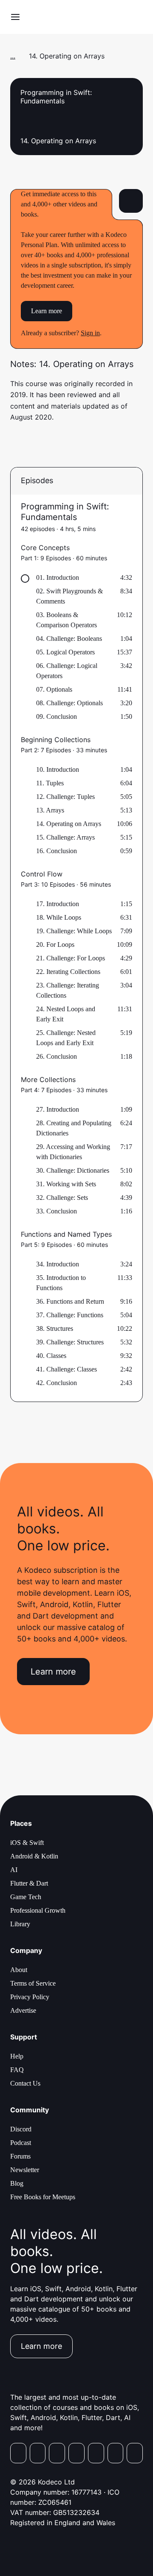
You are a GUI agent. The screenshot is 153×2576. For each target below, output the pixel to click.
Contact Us (25, 2083)
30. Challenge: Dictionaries (73, 1170)
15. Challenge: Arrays (65, 837)
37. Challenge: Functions (70, 1315)
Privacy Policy (30, 1997)
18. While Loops (59, 917)
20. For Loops (55, 944)
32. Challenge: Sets (62, 1198)
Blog (17, 2183)
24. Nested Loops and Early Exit (66, 1014)
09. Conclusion (57, 716)
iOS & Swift (27, 1843)
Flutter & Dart (29, 1883)
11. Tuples (50, 783)
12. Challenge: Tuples (65, 797)
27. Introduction (58, 1109)
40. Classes (51, 1356)
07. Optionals (54, 689)
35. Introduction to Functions (61, 1283)
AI (14, 1870)
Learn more (47, 311)
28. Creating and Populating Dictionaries (74, 1128)
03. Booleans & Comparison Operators (67, 620)
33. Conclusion (57, 1211)
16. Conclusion (57, 851)
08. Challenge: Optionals (69, 703)
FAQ (17, 2070)
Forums (20, 2156)
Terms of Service (33, 1983)
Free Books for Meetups (43, 2197)
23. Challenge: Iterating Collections (68, 990)
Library (20, 1924)
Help (17, 2056)
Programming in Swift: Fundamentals (65, 512)
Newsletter (25, 2170)
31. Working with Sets (66, 1184)
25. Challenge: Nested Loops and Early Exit (66, 1038)
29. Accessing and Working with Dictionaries (73, 1152)
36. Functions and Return (70, 1301)
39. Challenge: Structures (70, 1342)
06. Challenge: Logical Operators (67, 671)
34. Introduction (58, 1264)
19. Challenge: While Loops (74, 931)
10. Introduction (58, 769)
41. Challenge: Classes (67, 1369)
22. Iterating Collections (68, 972)
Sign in (90, 333)
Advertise (23, 2010)
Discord (21, 2129)
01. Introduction (58, 577)
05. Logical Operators (65, 652)
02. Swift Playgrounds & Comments (69, 596)
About (19, 1970)
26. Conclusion (57, 1056)
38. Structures (55, 1328)
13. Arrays (50, 810)
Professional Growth (38, 1910)
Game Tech (26, 1897)
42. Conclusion (57, 1383)
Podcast (21, 2143)
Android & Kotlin (34, 1856)
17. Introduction (58, 904)
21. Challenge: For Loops (71, 958)
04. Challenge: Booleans (69, 638)
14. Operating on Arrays (69, 824)
